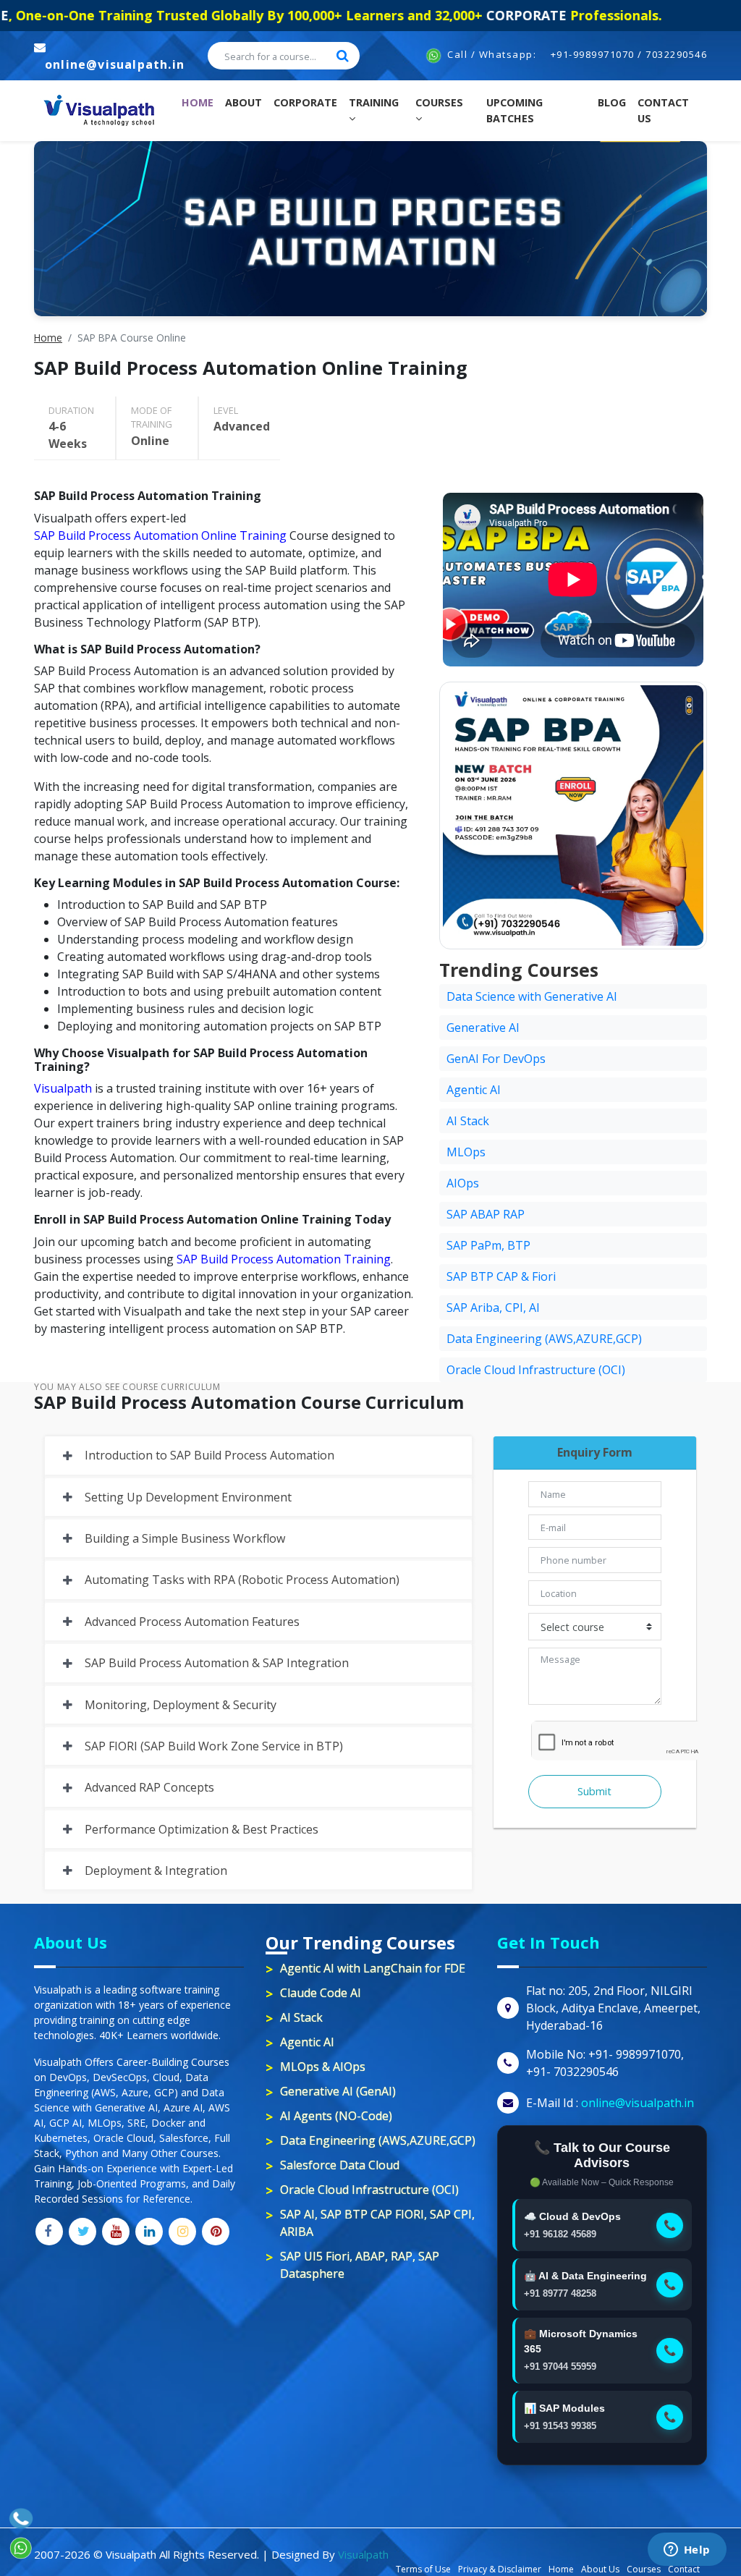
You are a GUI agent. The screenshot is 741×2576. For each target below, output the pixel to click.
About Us (600, 2569)
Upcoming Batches (515, 110)
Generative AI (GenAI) (338, 2091)
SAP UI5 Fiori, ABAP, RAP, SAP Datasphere (360, 2265)
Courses (439, 102)
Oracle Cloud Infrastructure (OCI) (536, 1370)
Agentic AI (474, 1090)
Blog (612, 102)
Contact (684, 2569)
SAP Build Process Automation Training (284, 1259)
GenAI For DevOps (496, 1059)
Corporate (305, 102)
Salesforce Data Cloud (340, 2165)
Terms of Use (423, 2569)
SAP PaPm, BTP (488, 1245)
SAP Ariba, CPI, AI (493, 1308)
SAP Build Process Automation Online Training (160, 535)
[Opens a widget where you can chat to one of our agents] (687, 2551)
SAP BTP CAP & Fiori (501, 1276)
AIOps (463, 1183)
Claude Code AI (321, 1993)
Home (200, 102)
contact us (663, 110)
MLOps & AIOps (323, 2067)
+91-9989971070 (593, 54)
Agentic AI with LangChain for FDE (373, 1968)
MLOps (466, 1152)
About (244, 102)
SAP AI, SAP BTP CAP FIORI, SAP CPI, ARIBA (377, 2223)
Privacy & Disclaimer (500, 2569)
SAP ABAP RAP (486, 1214)
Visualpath (63, 1088)
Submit (594, 1791)
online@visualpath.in (115, 64)
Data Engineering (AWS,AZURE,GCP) (544, 1339)
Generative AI (483, 1028)
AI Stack (468, 1121)
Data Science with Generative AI (532, 996)
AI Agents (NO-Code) (336, 2116)
